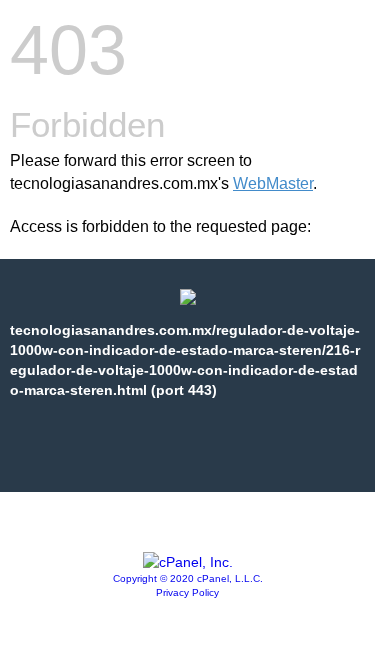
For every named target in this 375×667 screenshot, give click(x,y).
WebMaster (273, 183)
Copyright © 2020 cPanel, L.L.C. (188, 578)
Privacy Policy (187, 592)
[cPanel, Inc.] (188, 562)
